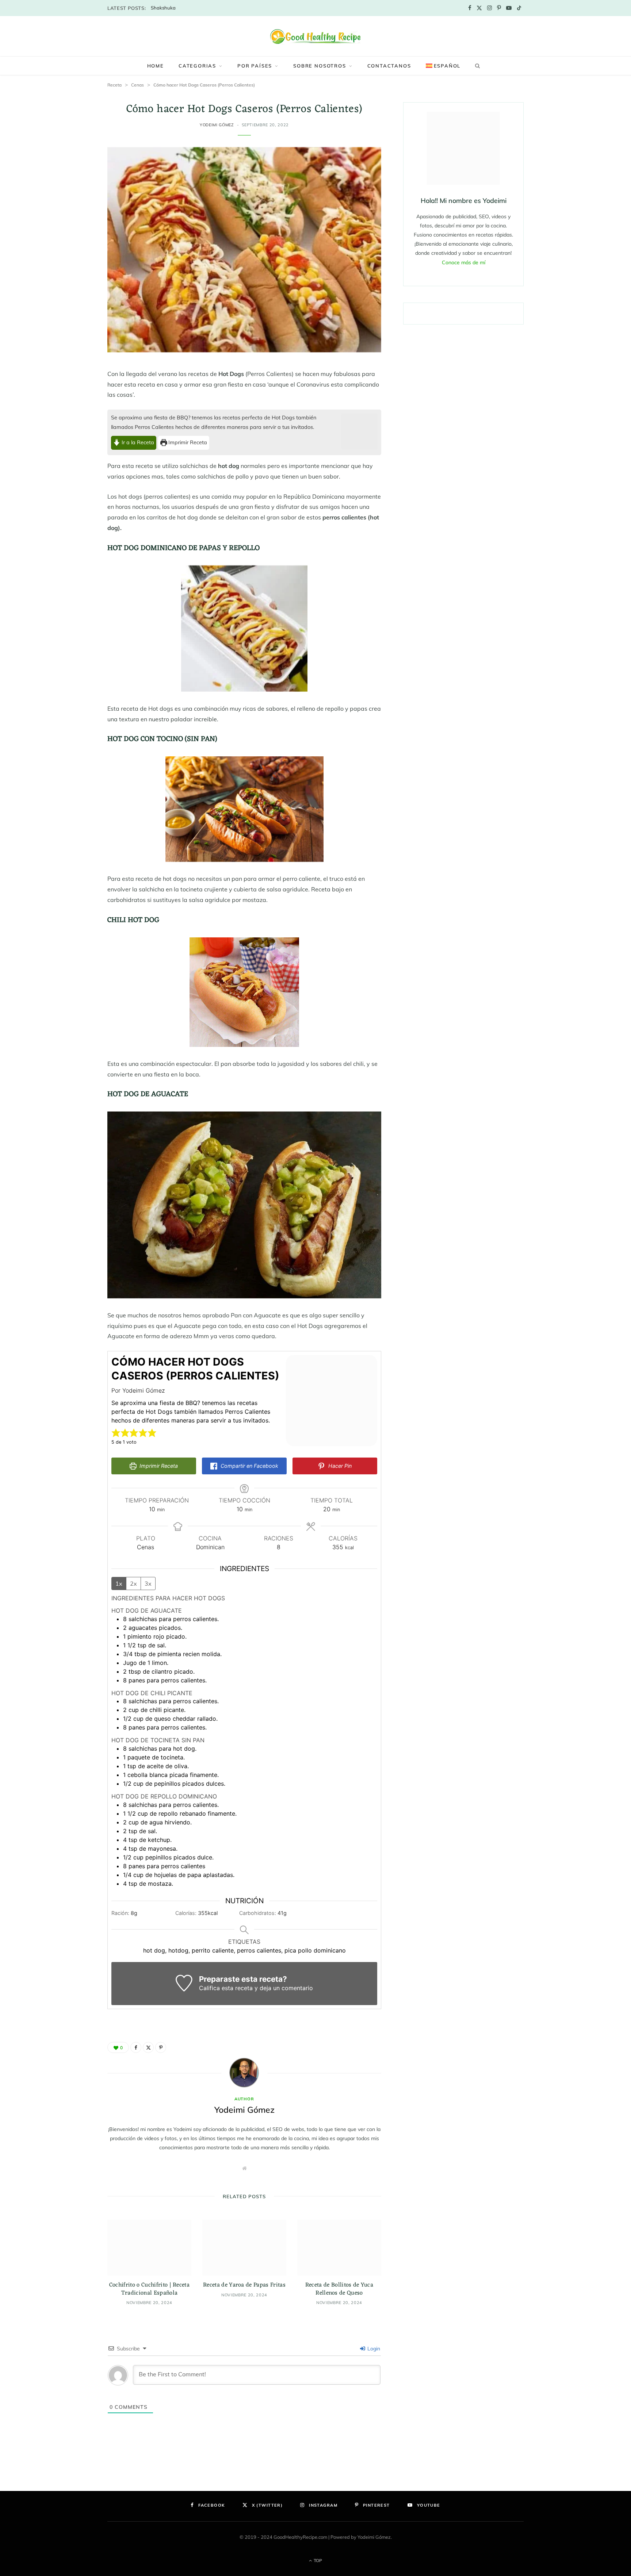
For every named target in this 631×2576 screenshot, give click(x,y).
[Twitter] (148, 2047)
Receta (114, 85)
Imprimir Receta (187, 442)
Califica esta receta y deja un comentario (256, 1988)
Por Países (255, 66)
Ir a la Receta (137, 442)
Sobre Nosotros (320, 66)
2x (133, 1583)
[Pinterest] (161, 2047)
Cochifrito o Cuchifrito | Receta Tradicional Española (149, 2289)
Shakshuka (163, 8)
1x (119, 1583)
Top (317, 2560)
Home (156, 66)
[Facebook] (136, 2047)
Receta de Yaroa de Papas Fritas (244, 2285)
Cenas (137, 85)
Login (373, 2349)
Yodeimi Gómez (217, 125)
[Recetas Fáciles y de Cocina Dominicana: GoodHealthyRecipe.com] (315, 36)
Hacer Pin (339, 1466)
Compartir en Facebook (249, 1466)
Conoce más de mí (464, 262)
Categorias (197, 66)
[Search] (476, 66)
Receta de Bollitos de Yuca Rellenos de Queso (339, 2289)
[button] (116, 1433)
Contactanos (389, 66)
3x (148, 1583)
